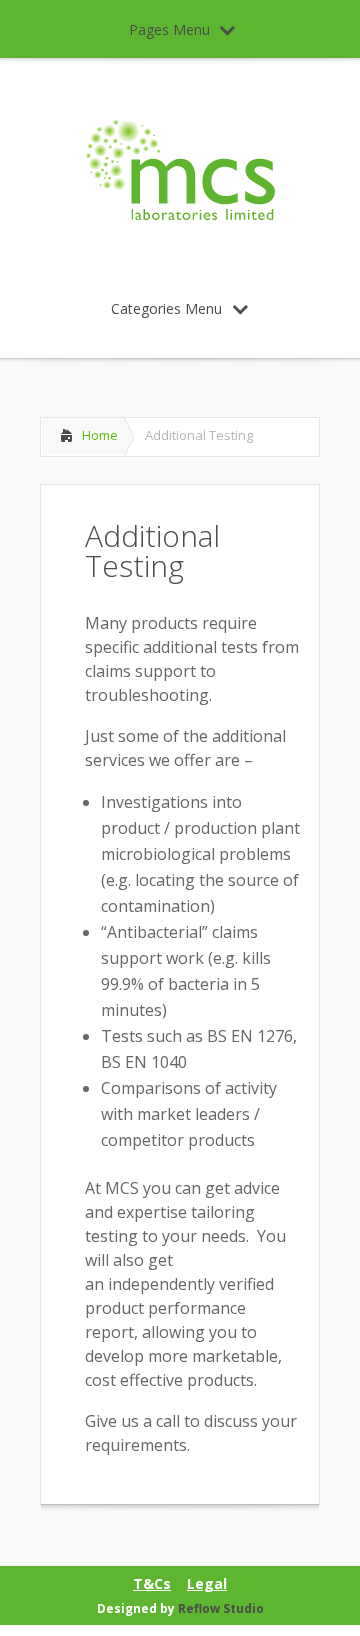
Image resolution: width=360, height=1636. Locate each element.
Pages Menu (169, 29)
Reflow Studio (221, 1608)
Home (100, 435)
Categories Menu (166, 308)
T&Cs (152, 1584)
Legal (207, 1584)
